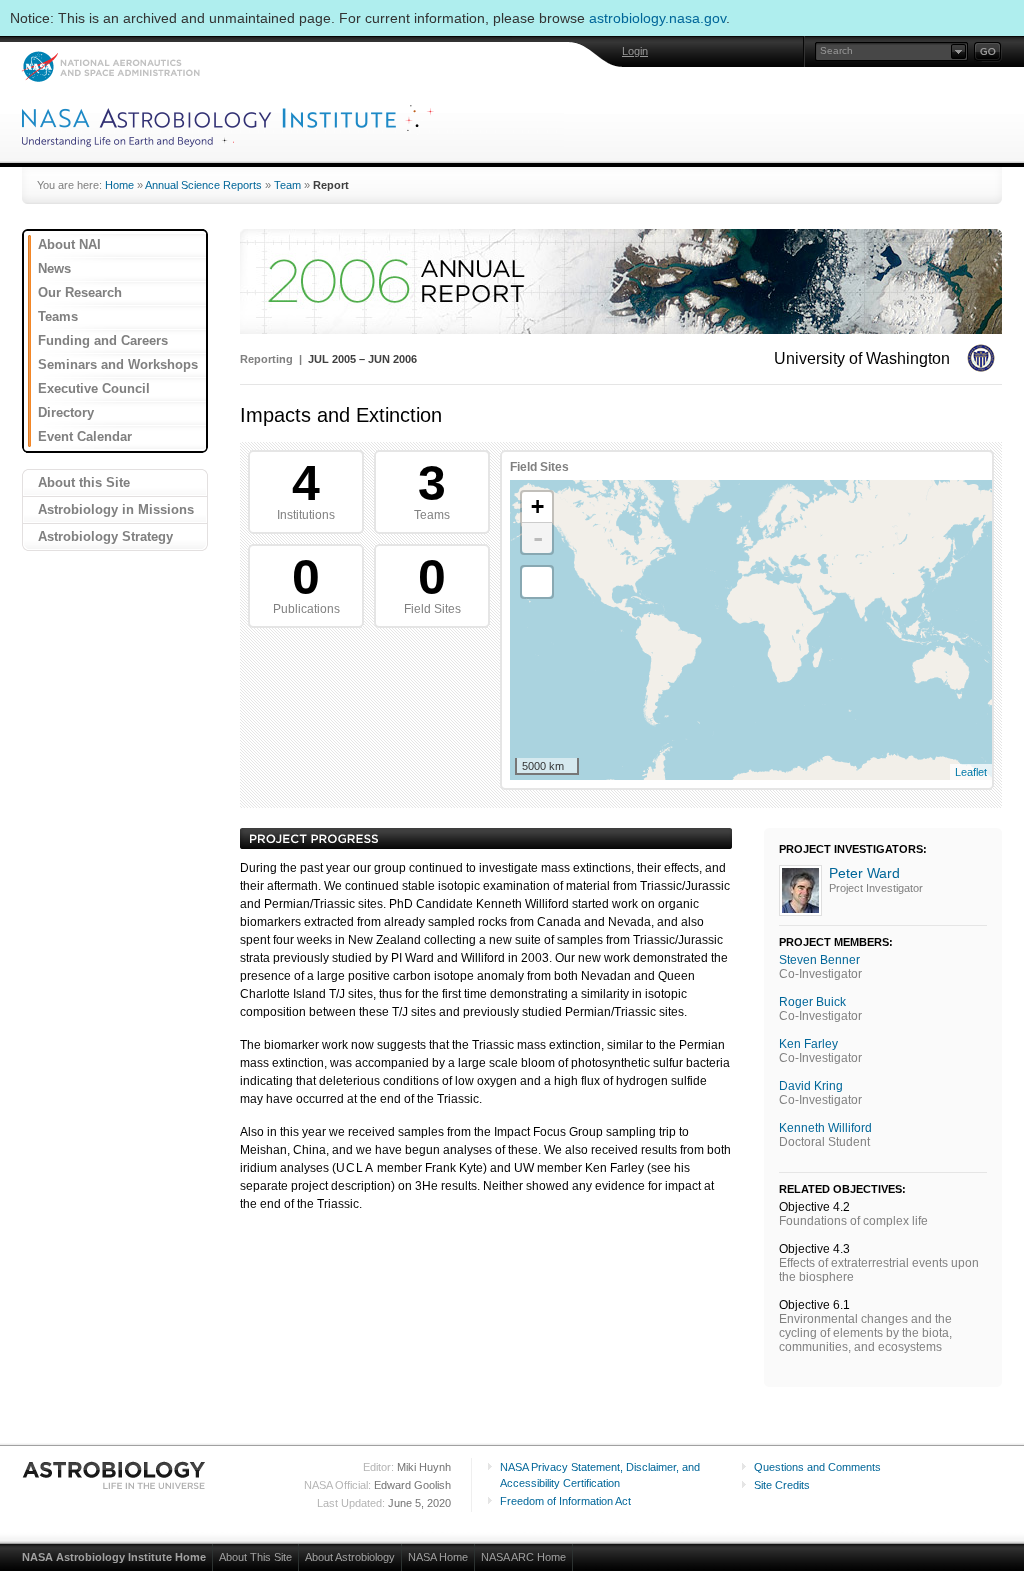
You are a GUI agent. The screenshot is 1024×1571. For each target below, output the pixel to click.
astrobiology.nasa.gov (657, 18)
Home (119, 185)
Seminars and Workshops (118, 364)
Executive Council (94, 388)
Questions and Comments (817, 1467)
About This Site (255, 1557)
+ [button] (537, 506)
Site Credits (782, 1485)
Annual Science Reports (203, 185)
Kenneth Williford (825, 1128)
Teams (58, 316)
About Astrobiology (350, 1557)
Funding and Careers (103, 340)
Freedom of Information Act (565, 1501)
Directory (66, 412)
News (54, 268)
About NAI (69, 244)
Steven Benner (819, 960)
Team (287, 185)
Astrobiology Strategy (105, 536)
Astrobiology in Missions (116, 509)
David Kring (811, 1086)
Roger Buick (812, 1002)
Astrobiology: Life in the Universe (115, 1475)
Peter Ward (864, 873)
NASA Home (438, 1557)
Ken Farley (808, 1044)
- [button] (538, 538)
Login (635, 51)
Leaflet (971, 772)
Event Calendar (85, 436)
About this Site (84, 482)
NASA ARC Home (523, 1557)
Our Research (80, 292)
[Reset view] (537, 582)
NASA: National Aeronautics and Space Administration (110, 66)
